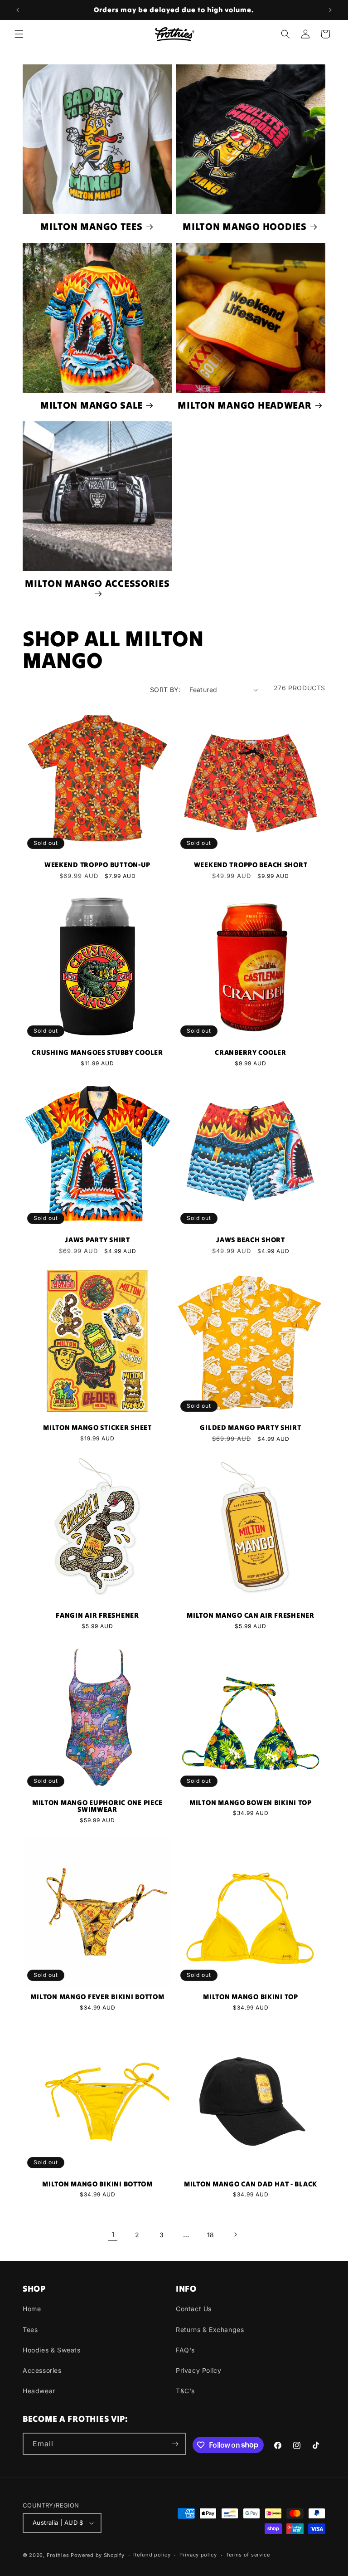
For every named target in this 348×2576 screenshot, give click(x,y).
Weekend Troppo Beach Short (251, 865)
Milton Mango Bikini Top (251, 1997)
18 (211, 2235)
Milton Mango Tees (91, 227)
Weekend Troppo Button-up (97, 865)
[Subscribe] (175, 2444)
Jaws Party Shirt (97, 1240)
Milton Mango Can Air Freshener (251, 1615)
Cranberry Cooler (251, 1053)
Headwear (39, 2391)
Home (32, 2309)
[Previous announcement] (18, 10)
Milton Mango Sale (92, 405)
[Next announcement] (330, 10)
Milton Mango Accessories (97, 584)
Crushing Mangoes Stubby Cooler (97, 1053)
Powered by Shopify (98, 2555)
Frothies (58, 2555)
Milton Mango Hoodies (244, 227)
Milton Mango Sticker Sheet (97, 1428)
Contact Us (194, 2309)
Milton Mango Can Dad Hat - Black (251, 2184)
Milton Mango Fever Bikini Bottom (97, 1997)
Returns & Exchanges (210, 2330)
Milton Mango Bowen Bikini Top (251, 1803)
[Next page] (235, 2234)
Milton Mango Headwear (244, 405)
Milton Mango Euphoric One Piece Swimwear (97, 1806)
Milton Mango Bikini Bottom (97, 2184)
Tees (30, 2330)
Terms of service (248, 2555)
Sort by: (165, 690)
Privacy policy (198, 2555)
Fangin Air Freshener (97, 1615)
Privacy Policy (198, 2370)
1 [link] (113, 2234)
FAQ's (185, 2350)
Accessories (42, 2370)
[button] (19, 34)
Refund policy (152, 2555)
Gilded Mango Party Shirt (250, 1428)
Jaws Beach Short (251, 1240)
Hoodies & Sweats (52, 2350)
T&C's (185, 2391)
